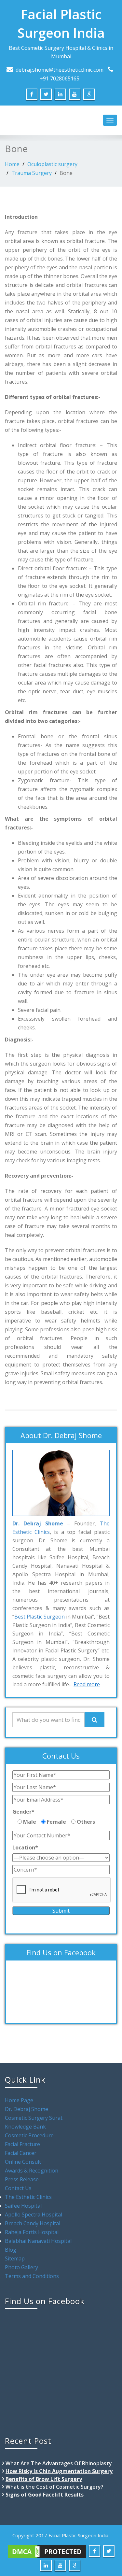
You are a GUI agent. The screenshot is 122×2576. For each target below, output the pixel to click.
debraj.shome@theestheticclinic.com (60, 70)
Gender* (23, 1812)
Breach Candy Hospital (33, 2223)
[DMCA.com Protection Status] (47, 2551)
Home (12, 164)
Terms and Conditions (32, 2276)
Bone (66, 173)
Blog (11, 2250)
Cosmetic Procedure (29, 2135)
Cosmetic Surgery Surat (34, 2118)
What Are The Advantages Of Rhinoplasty (59, 2463)
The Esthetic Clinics (28, 2197)
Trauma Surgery (32, 173)
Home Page (19, 2100)
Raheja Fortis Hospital (32, 2232)
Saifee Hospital (23, 2206)
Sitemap (15, 2258)
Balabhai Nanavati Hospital (38, 2241)
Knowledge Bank (25, 2127)
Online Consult (23, 2162)
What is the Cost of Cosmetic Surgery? (54, 2487)
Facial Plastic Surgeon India (61, 23)
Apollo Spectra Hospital (34, 2215)
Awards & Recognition (32, 2171)
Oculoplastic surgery (52, 164)
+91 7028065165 (60, 78)
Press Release (22, 2179)
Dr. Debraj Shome (27, 2109)
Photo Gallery (21, 2267)
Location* (25, 1847)
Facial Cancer (21, 2153)
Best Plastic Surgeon (40, 1617)
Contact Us (18, 2188)
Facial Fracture (22, 2144)
